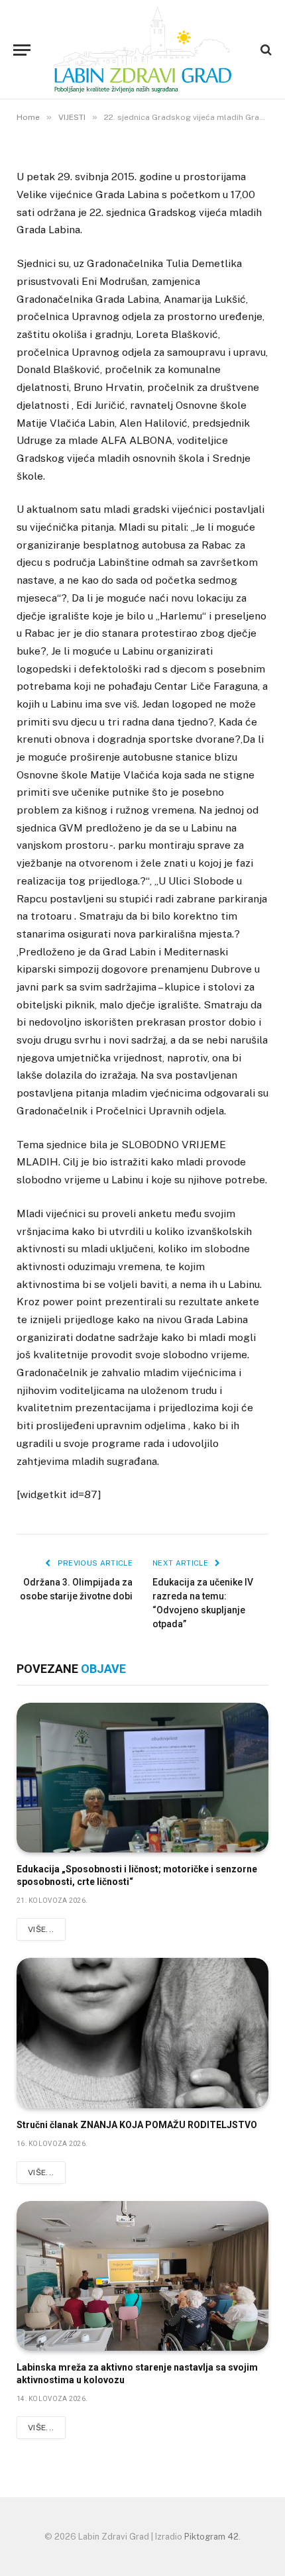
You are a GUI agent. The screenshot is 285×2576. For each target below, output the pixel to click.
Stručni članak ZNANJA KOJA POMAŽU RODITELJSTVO (137, 2125)
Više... (41, 1929)
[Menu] (22, 50)
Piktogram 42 (211, 2537)
